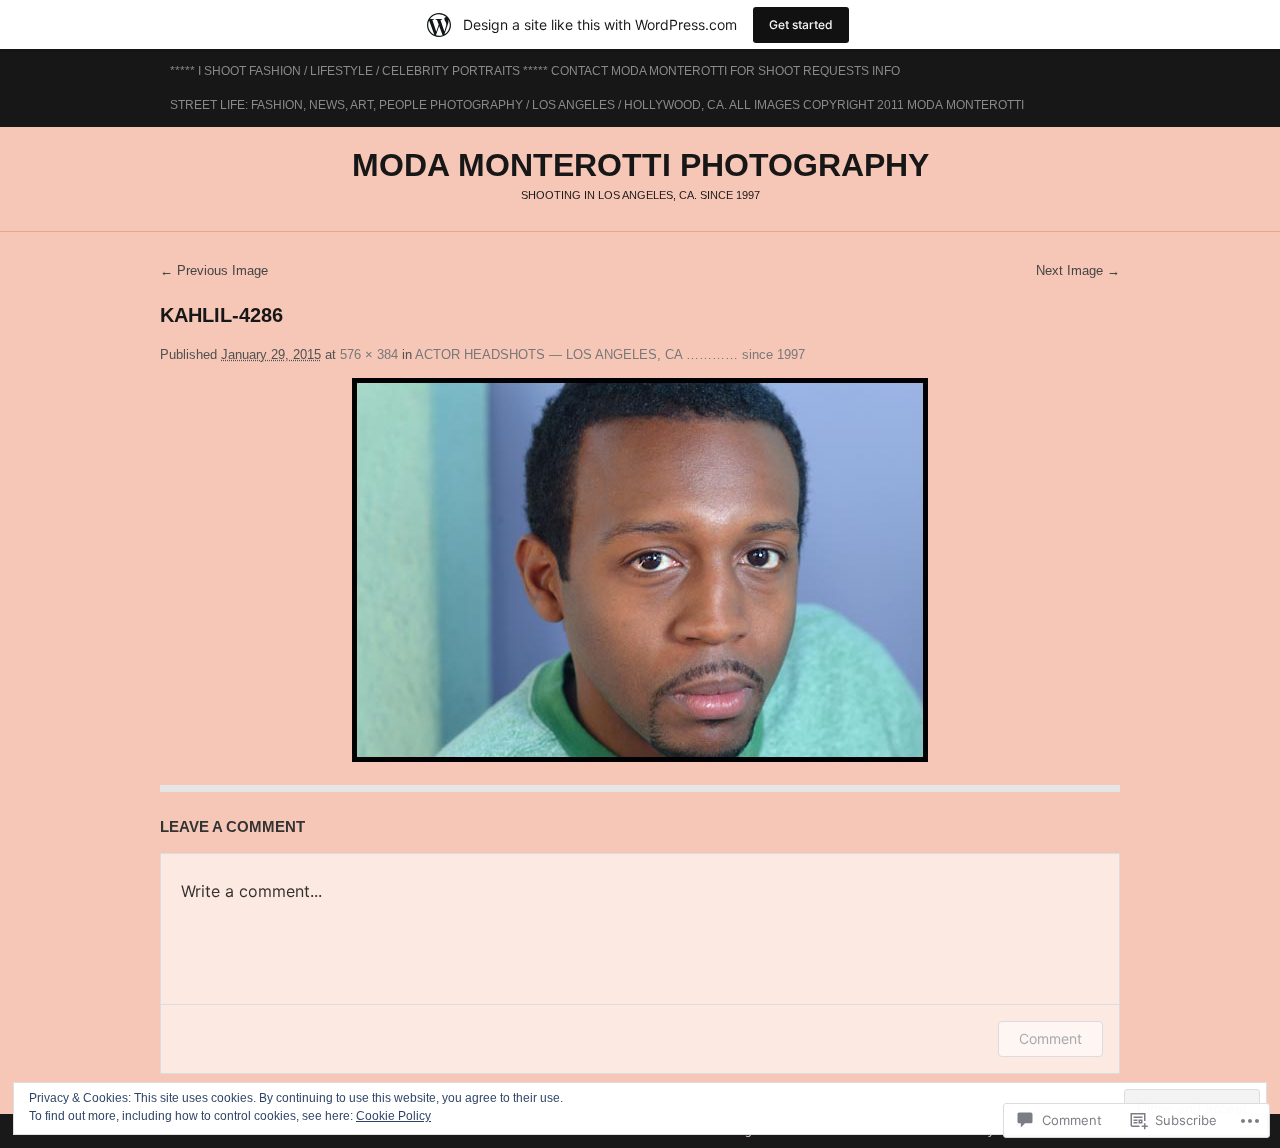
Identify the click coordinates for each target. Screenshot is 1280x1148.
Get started (801, 24)
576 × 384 (369, 354)
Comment (1050, 1038)
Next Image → (1078, 270)
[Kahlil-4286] (640, 570)
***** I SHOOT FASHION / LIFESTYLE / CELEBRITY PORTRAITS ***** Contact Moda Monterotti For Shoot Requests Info (535, 71)
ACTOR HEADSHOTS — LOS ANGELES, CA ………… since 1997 (610, 354)
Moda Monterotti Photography (640, 165)
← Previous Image (214, 270)
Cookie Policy (393, 1116)
